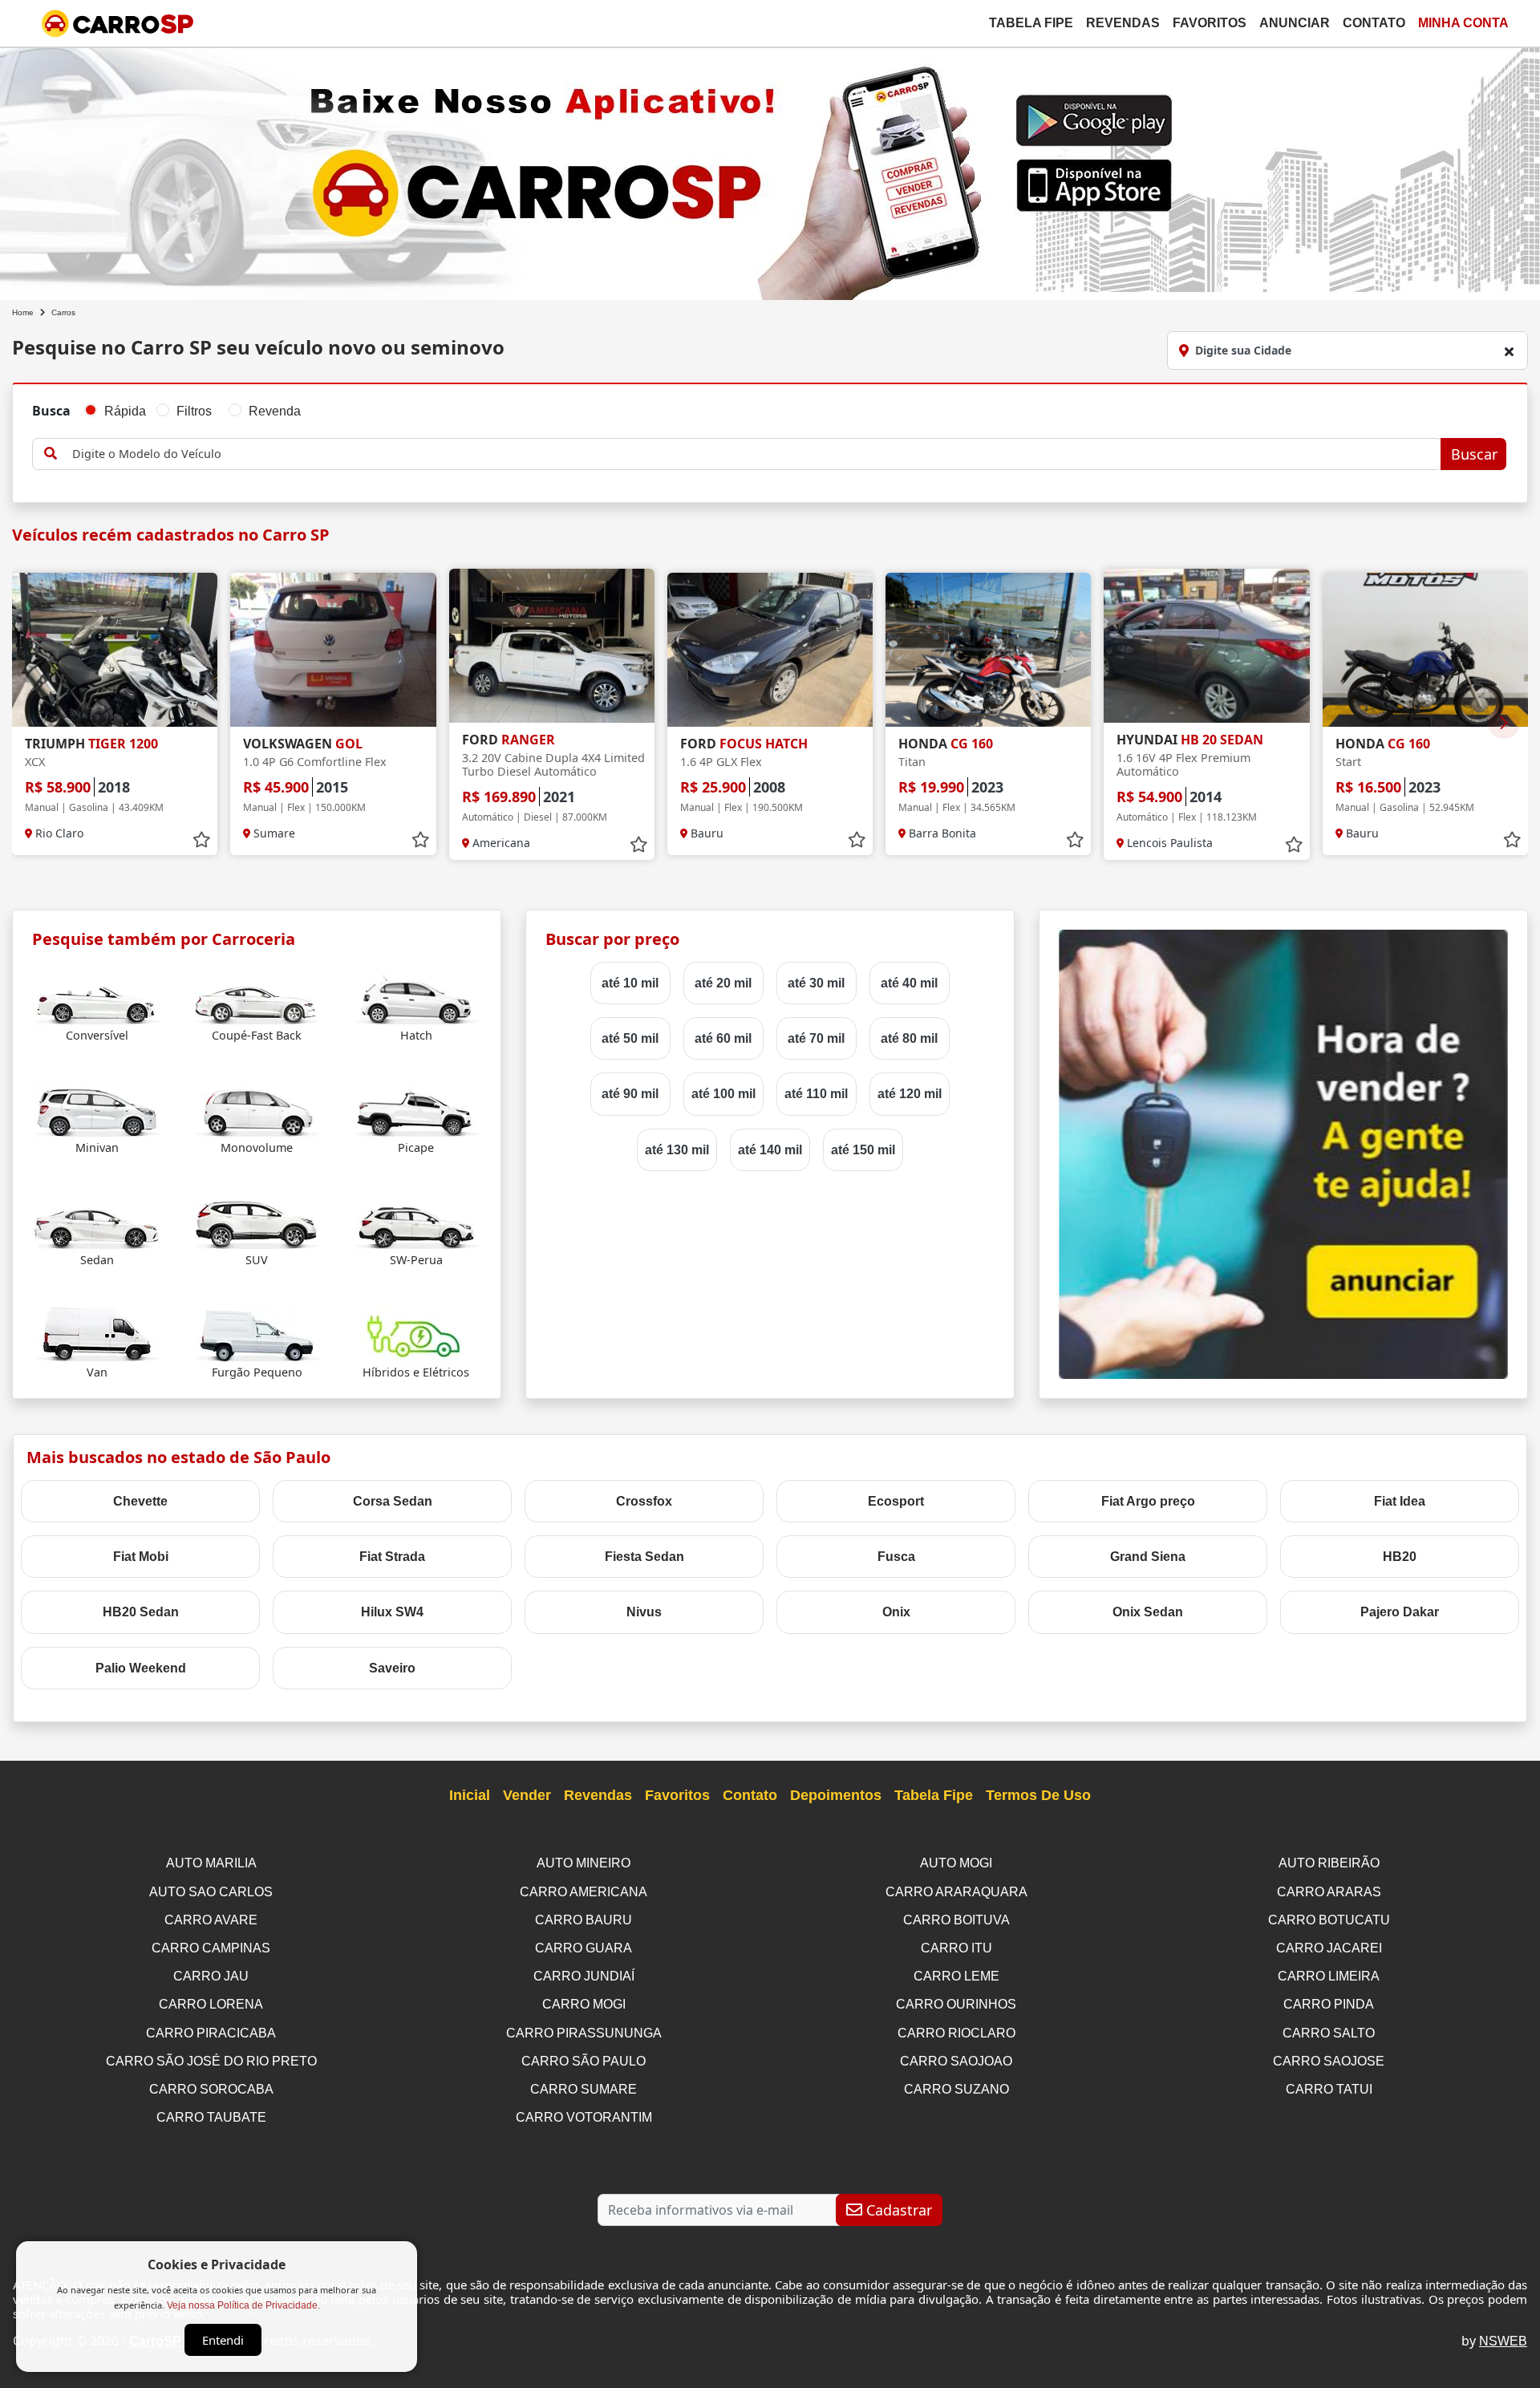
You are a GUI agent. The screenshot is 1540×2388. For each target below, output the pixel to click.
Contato (1374, 23)
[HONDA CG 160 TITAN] (988, 650)
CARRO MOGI (584, 2004)
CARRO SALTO (1329, 2033)
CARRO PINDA (1329, 2004)
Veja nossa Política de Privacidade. (243, 2305)
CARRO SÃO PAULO (584, 2061)
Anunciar (1295, 23)
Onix (896, 1612)
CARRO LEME (956, 1976)
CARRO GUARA (584, 1948)
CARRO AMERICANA (584, 1892)
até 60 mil (723, 1038)
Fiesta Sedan (644, 1557)
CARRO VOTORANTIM (584, 2117)
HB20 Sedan (141, 1612)
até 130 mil (677, 1150)
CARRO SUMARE (584, 2089)
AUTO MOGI (956, 1863)
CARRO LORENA (211, 2004)
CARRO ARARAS (1329, 1892)
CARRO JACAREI (1329, 1948)
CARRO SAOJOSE (1329, 2061)
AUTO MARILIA (211, 1863)
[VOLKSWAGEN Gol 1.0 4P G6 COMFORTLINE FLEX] (333, 650)
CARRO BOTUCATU (1329, 1920)
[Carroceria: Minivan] (97, 1110)
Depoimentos (836, 1795)
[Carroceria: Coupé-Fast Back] (257, 997)
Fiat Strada (392, 1557)
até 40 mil (909, 983)
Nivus (644, 1612)
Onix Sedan (1148, 1612)
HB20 (1400, 1557)
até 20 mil (723, 983)
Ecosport (896, 1501)
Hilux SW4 (392, 1612)
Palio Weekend (141, 1668)
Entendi (223, 2340)
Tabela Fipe (1031, 23)
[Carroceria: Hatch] (416, 997)
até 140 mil (770, 1150)
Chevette (140, 1501)
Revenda (275, 411)
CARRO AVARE (211, 1920)
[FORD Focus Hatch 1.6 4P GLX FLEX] (770, 650)
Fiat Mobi (141, 1557)
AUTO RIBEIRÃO (1329, 1863)
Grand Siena (1148, 1557)
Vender (527, 1795)
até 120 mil (910, 1094)
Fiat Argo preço (1148, 1501)
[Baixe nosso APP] (770, 170)
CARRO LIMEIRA (1329, 1976)
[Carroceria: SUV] (257, 1222)
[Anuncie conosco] (1283, 1153)
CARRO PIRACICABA (211, 2033)
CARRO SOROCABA (211, 2089)
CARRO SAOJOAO (956, 2061)
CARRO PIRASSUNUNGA (584, 2033)
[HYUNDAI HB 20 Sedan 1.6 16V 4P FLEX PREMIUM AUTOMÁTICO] (1206, 646)
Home (23, 312)
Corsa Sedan (393, 1501)
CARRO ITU (956, 1948)
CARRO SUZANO (956, 2089)
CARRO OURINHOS (956, 2004)
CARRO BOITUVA (956, 1920)
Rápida (125, 411)
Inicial (470, 1795)
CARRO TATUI (1329, 2089)
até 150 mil (863, 1150)
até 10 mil (630, 983)
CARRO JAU (211, 1976)
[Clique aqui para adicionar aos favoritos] (201, 840)
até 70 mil (816, 1038)
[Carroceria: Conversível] (97, 997)
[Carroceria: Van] (97, 1334)
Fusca (896, 1557)
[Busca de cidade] (1509, 351)
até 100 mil (723, 1094)
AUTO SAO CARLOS (211, 1892)
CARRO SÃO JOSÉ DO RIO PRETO (211, 2061)
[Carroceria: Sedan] (97, 1222)
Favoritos (1210, 23)
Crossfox (644, 1501)
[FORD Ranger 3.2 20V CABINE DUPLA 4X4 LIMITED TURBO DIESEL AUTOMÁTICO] (552, 646)
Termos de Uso (1038, 1795)
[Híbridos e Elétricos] (416, 1334)
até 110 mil (816, 1094)
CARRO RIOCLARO (956, 2033)
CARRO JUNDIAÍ (584, 1976)
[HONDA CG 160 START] (1425, 650)
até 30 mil (816, 983)
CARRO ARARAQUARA (956, 1892)
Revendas (1123, 23)
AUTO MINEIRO (584, 1863)
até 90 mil (630, 1094)
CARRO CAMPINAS (211, 1948)
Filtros (194, 411)
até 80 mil (909, 1038)
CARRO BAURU (584, 1920)
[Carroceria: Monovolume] (257, 1110)
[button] (1504, 723)
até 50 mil (630, 1038)
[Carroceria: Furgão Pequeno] (257, 1334)
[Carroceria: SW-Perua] (416, 1222)
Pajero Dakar (1400, 1612)
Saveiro (392, 1668)
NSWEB (1503, 2341)
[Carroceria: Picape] (416, 1110)
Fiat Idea (1400, 1501)
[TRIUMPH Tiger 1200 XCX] (115, 650)
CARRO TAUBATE (211, 2117)
